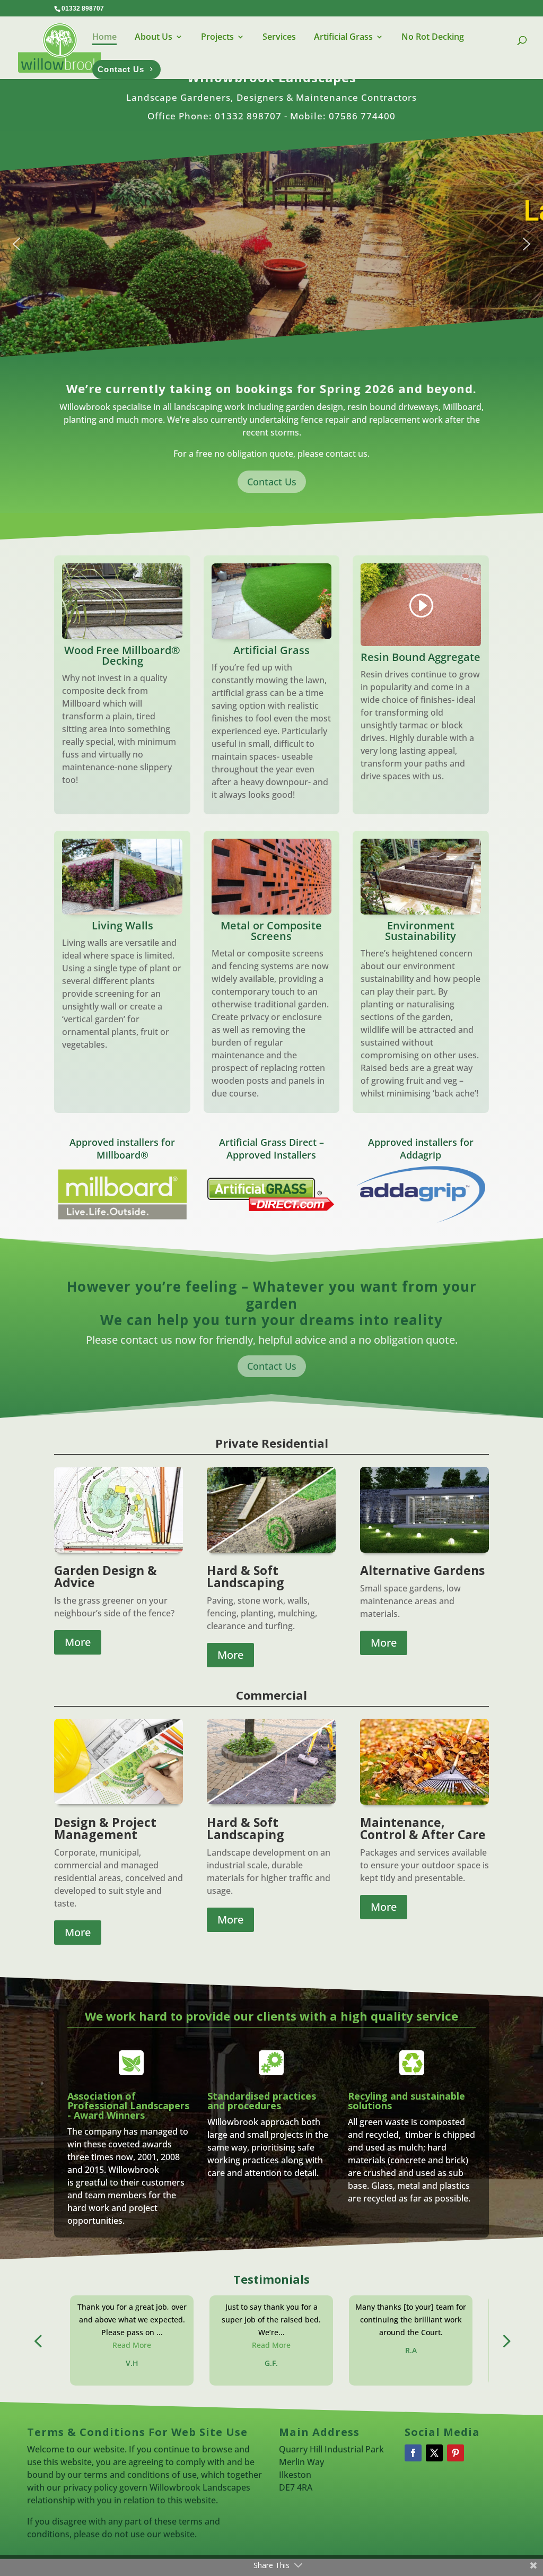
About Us (154, 37)
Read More (132, 2345)
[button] (16, 244)
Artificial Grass (343, 37)
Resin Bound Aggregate (421, 657)
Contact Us (272, 482)
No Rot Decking (433, 37)
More (78, 1642)
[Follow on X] (434, 2453)
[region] (271, 244)
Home (104, 37)
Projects (217, 37)
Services (279, 37)
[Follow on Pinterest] (456, 2453)
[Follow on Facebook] (413, 2453)
